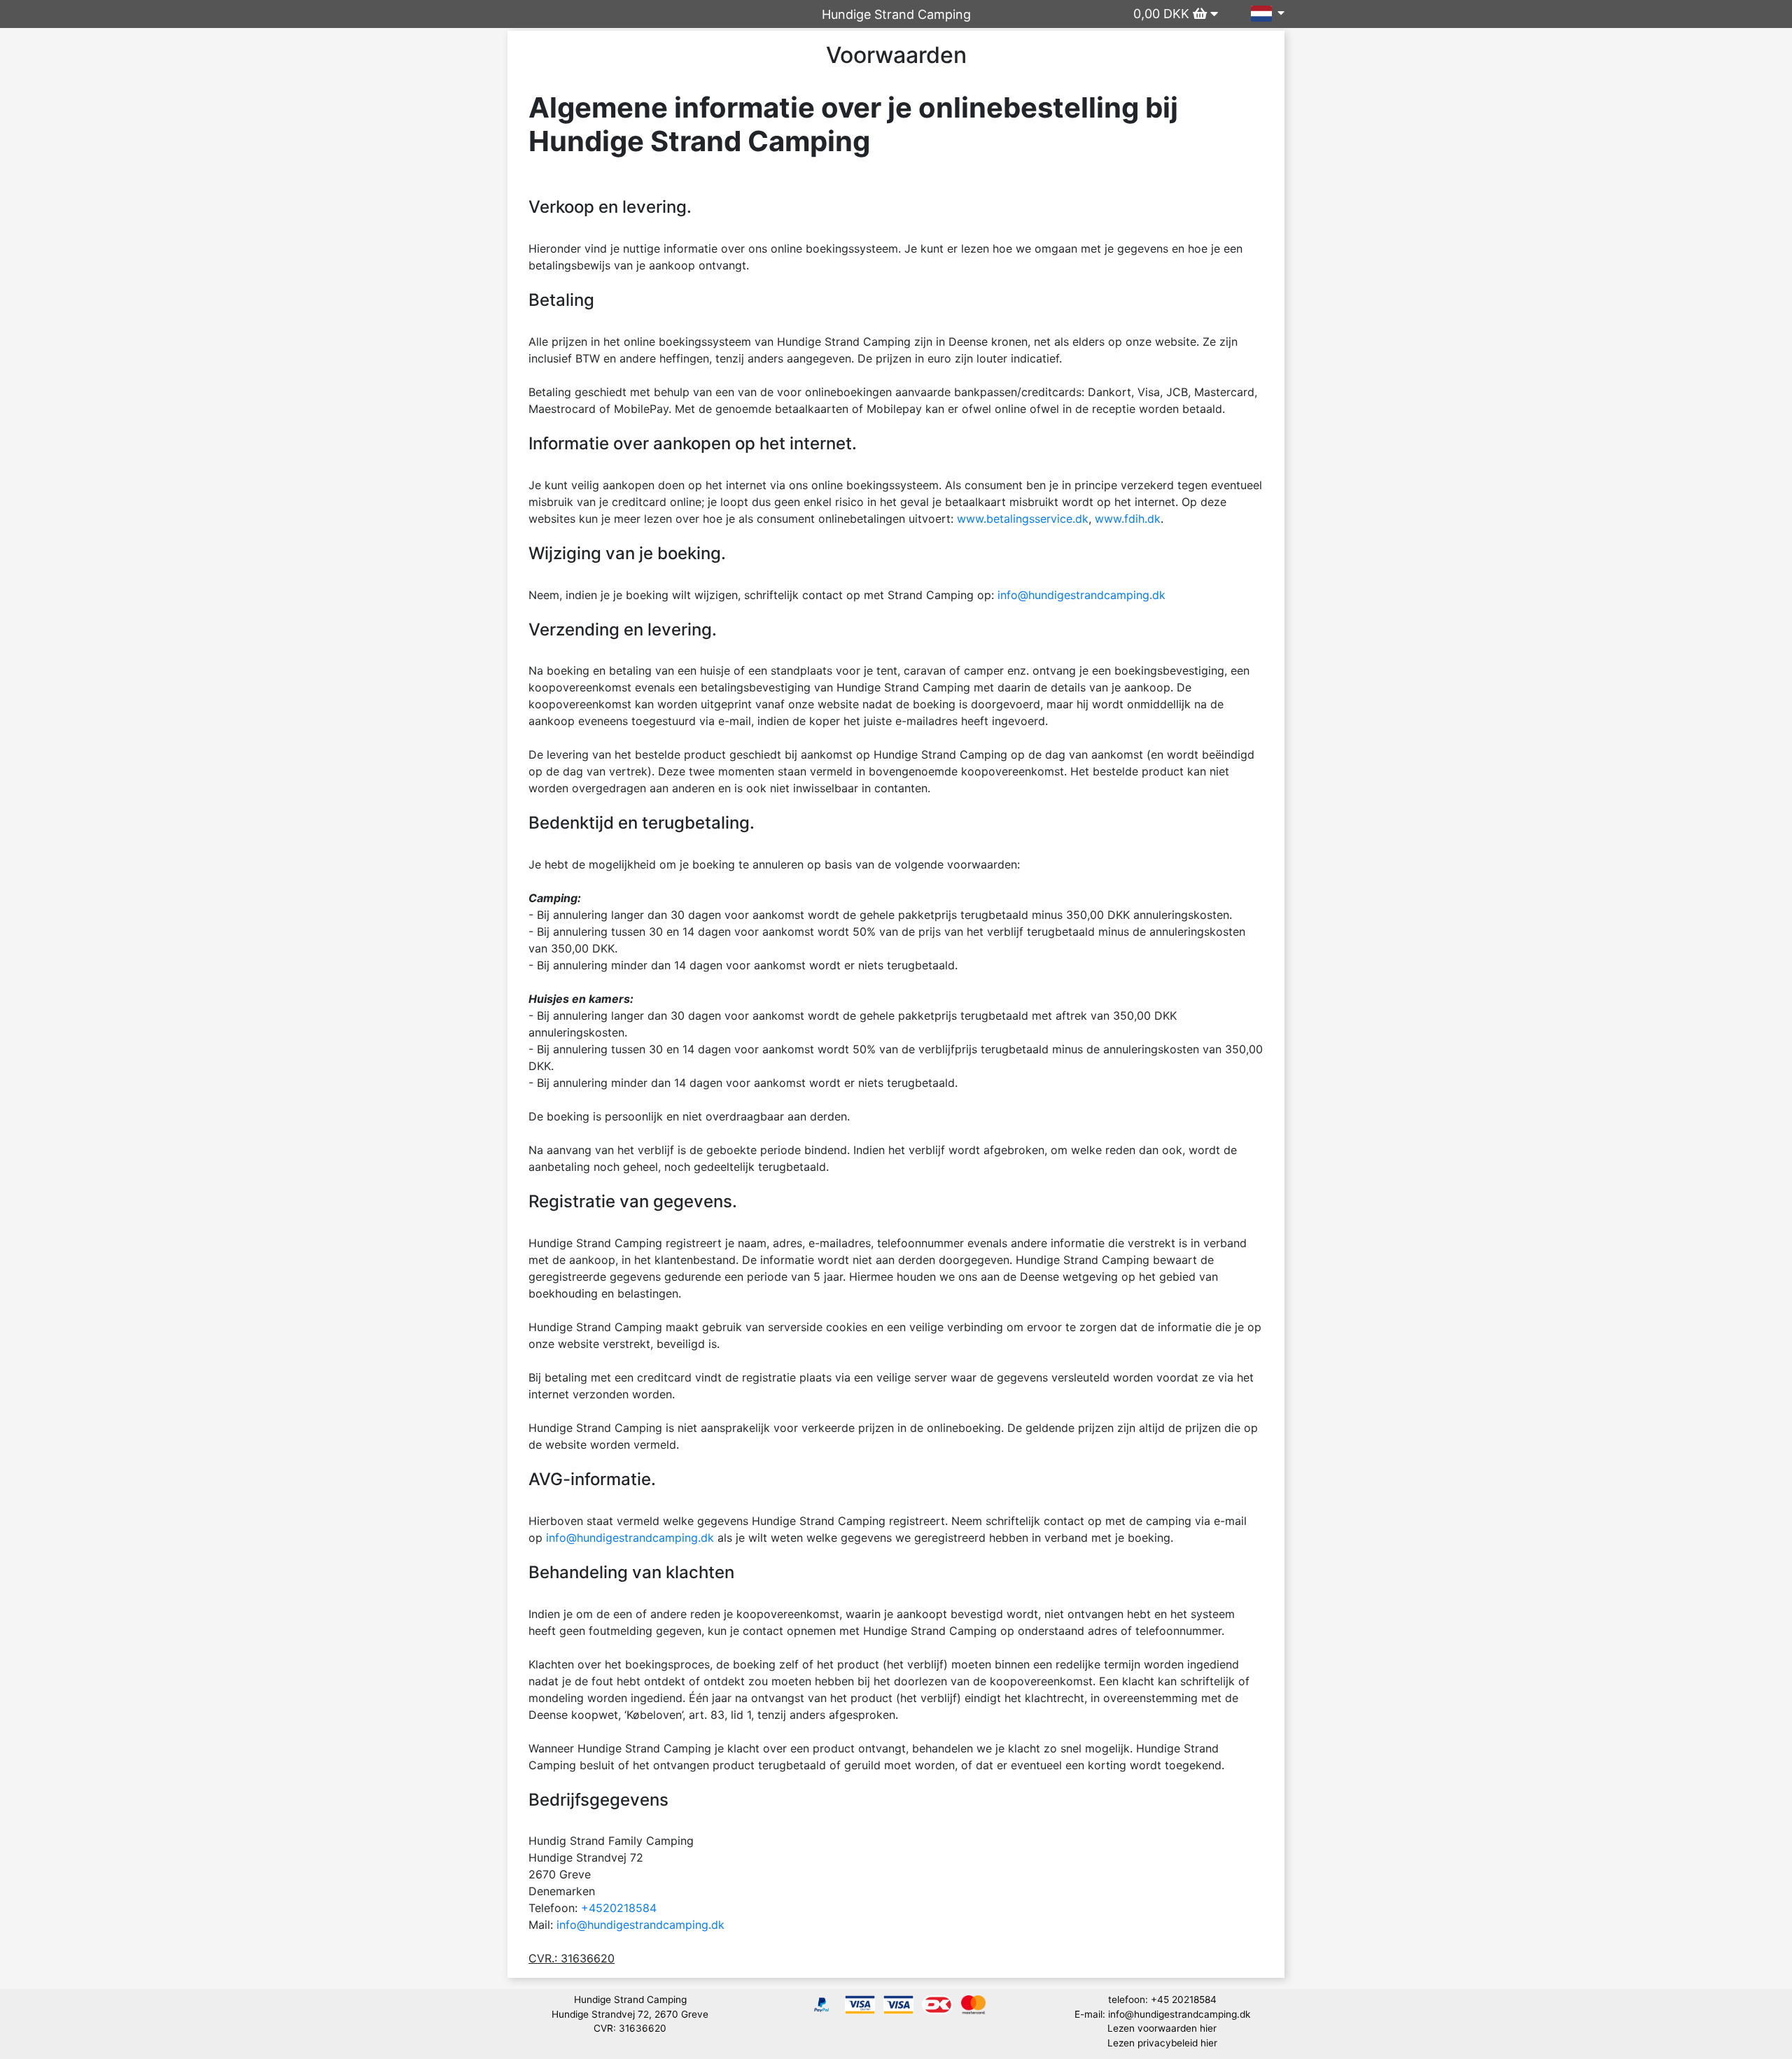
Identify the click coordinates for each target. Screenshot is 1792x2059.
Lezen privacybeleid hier (1162, 2043)
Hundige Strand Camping (896, 14)
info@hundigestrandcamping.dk (1081, 595)
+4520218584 (619, 1908)
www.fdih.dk (1128, 519)
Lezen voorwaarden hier (1162, 2028)
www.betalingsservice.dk (1023, 519)
